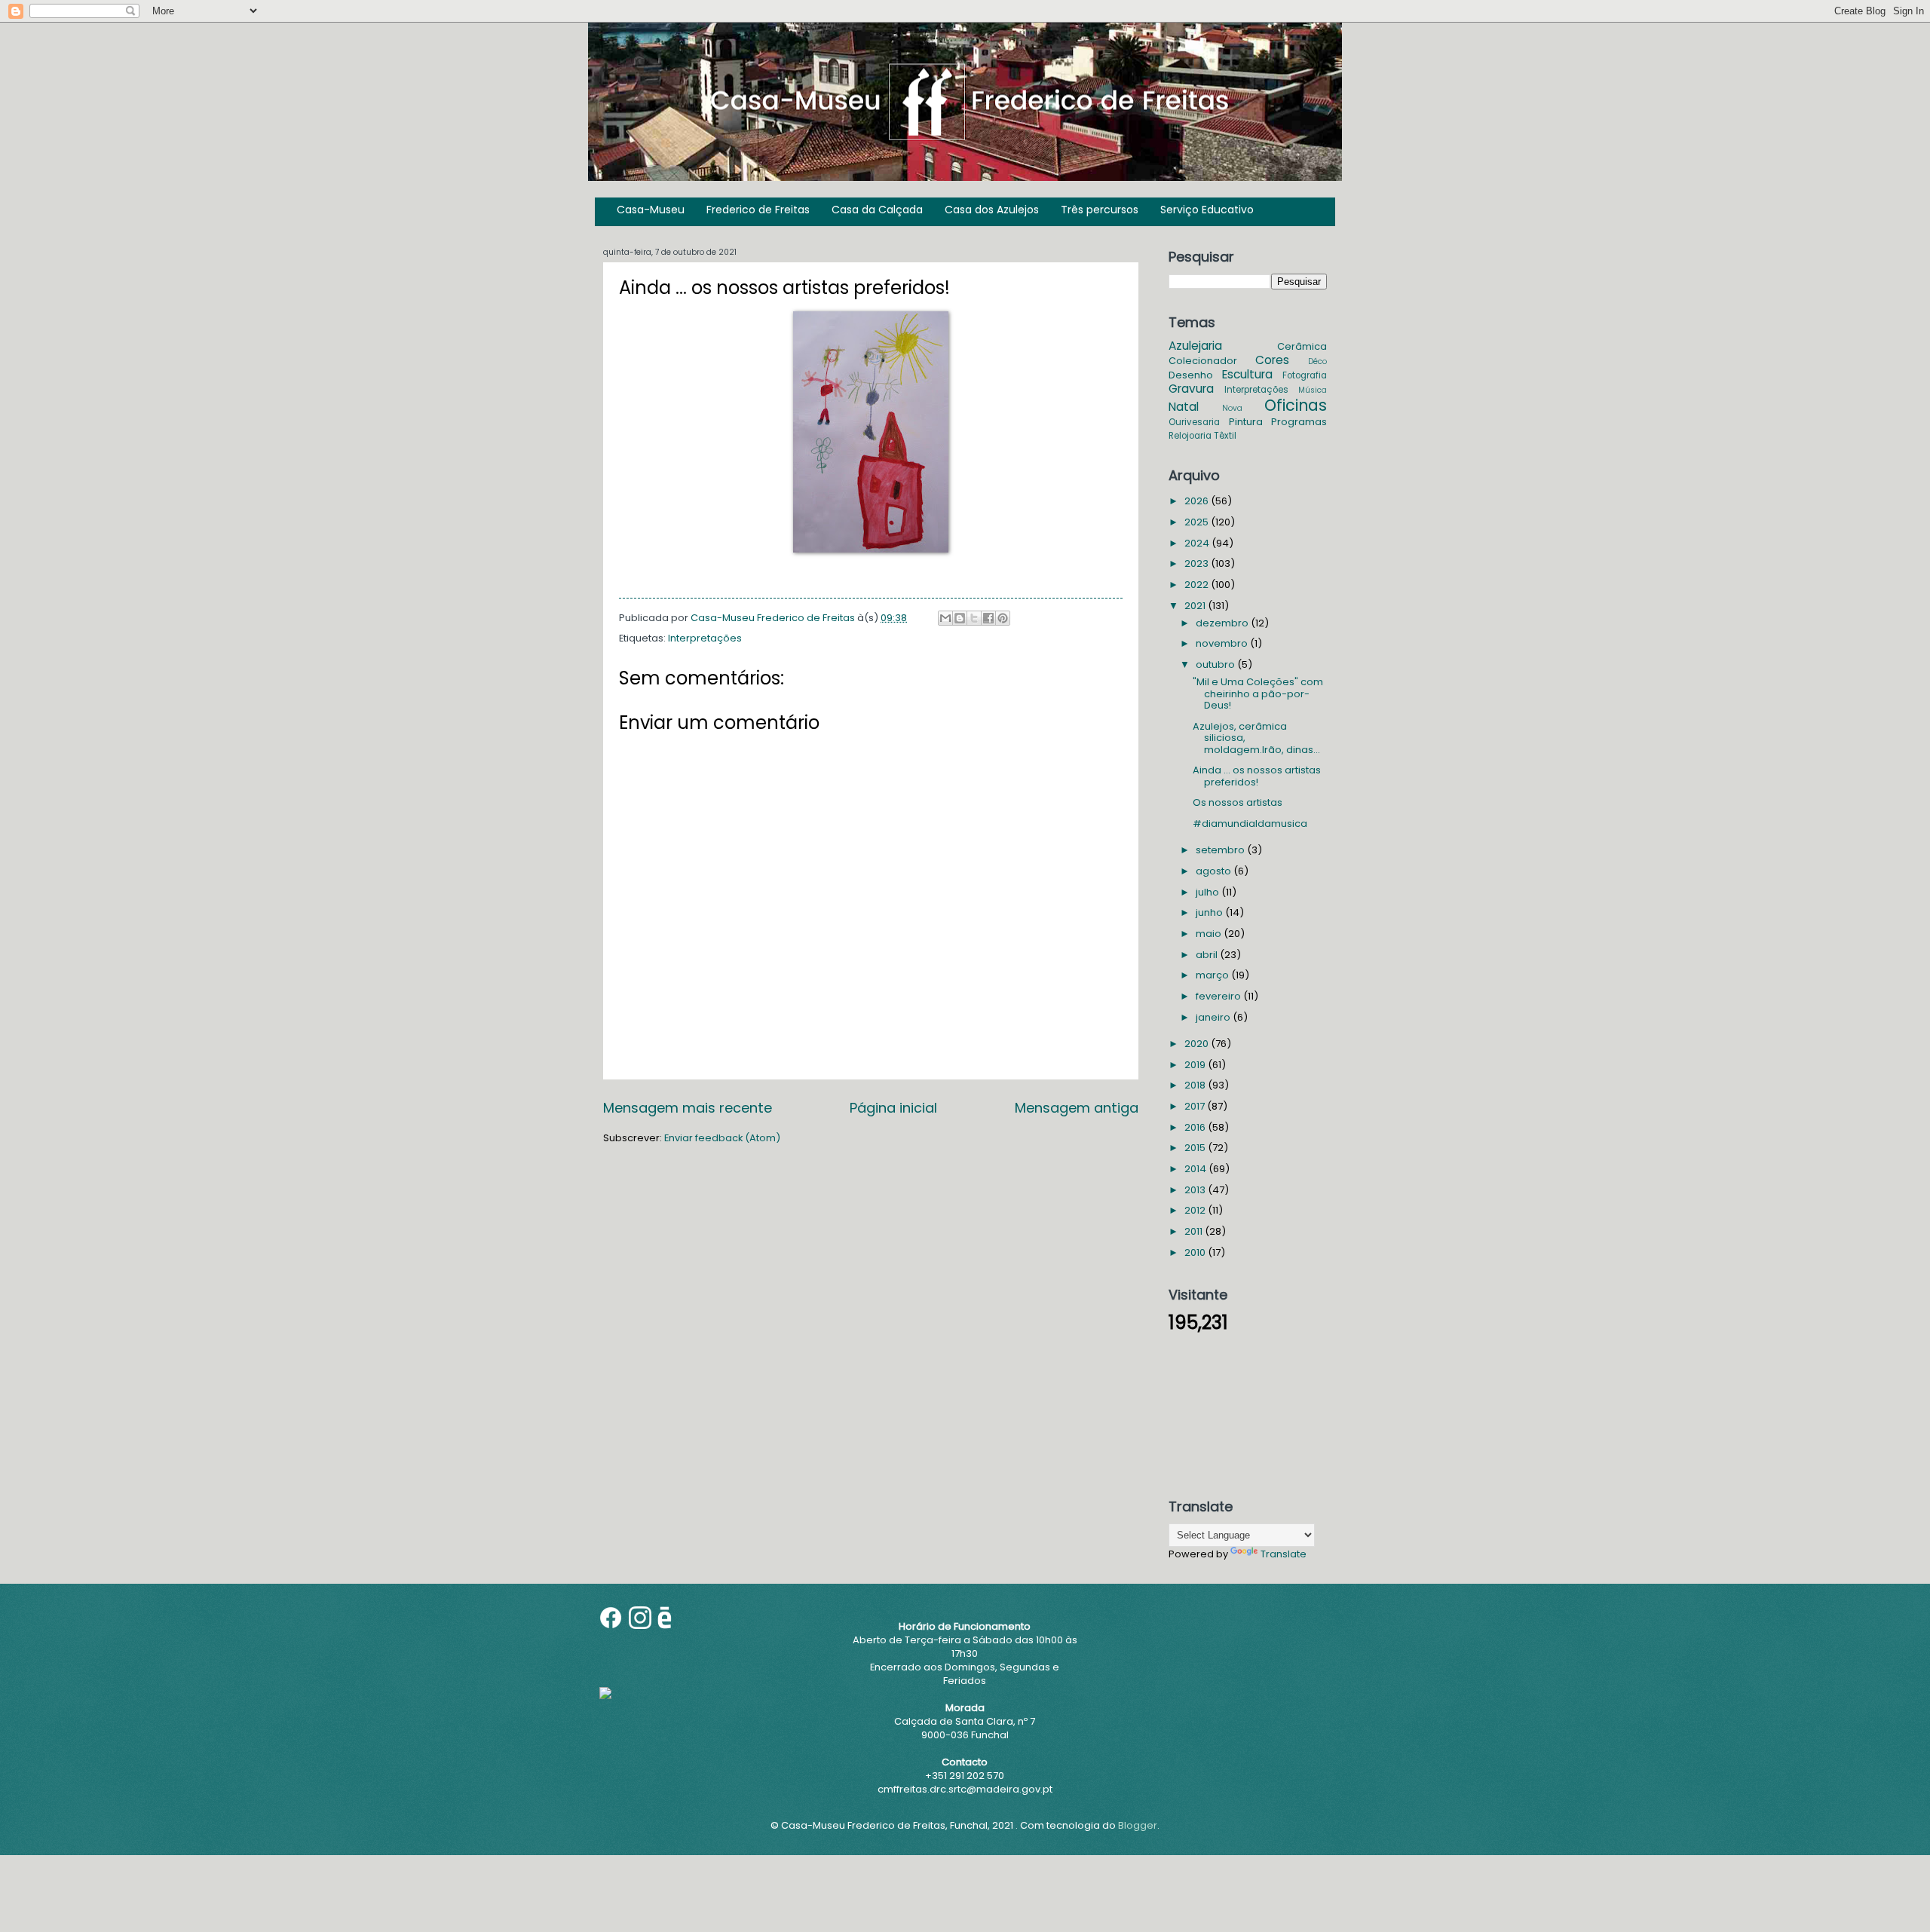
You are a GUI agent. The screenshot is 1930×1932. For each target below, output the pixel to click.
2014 (1196, 1169)
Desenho (1191, 375)
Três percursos (1100, 210)
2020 (1198, 1044)
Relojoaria (1190, 436)
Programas (1299, 422)
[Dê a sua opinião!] (960, 618)
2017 (1196, 1106)
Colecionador (1203, 361)
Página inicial (893, 1108)
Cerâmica (1302, 346)
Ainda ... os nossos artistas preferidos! (1257, 776)
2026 (1198, 501)
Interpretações (705, 638)
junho (1210, 912)
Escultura (1247, 374)
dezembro (1223, 623)
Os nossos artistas (1238, 802)
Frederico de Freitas (758, 210)
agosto (1215, 871)
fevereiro (1219, 996)
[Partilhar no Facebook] (988, 618)
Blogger (1138, 1825)
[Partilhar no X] (974, 618)
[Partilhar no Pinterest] (1003, 618)
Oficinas (1296, 405)
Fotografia (1305, 375)
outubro (1216, 664)
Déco (1317, 361)
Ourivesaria (1194, 422)
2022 (1198, 585)
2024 (1198, 543)
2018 (1196, 1085)
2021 (1196, 606)
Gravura (1191, 389)
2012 (1196, 1210)
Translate (1284, 1554)
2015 (1196, 1148)
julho (1209, 892)
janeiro (1214, 1017)
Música (1313, 390)
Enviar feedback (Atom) (722, 1138)
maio (1210, 934)
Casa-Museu (651, 210)
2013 (1196, 1190)
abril (1208, 955)
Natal (1184, 407)
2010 (1196, 1252)
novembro (1223, 643)
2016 (1196, 1127)
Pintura (1246, 422)
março (1213, 975)
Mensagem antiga (1077, 1108)
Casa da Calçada (877, 210)
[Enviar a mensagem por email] (945, 618)
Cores (1272, 360)
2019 (1196, 1065)
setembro (1221, 850)
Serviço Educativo (1207, 210)
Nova (1232, 408)
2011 (1195, 1231)
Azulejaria (1195, 346)
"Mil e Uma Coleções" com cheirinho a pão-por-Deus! (1258, 693)
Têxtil (1225, 436)
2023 (1198, 563)
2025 (1198, 522)
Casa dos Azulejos (992, 210)
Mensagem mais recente (688, 1108)
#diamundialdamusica (1250, 824)
